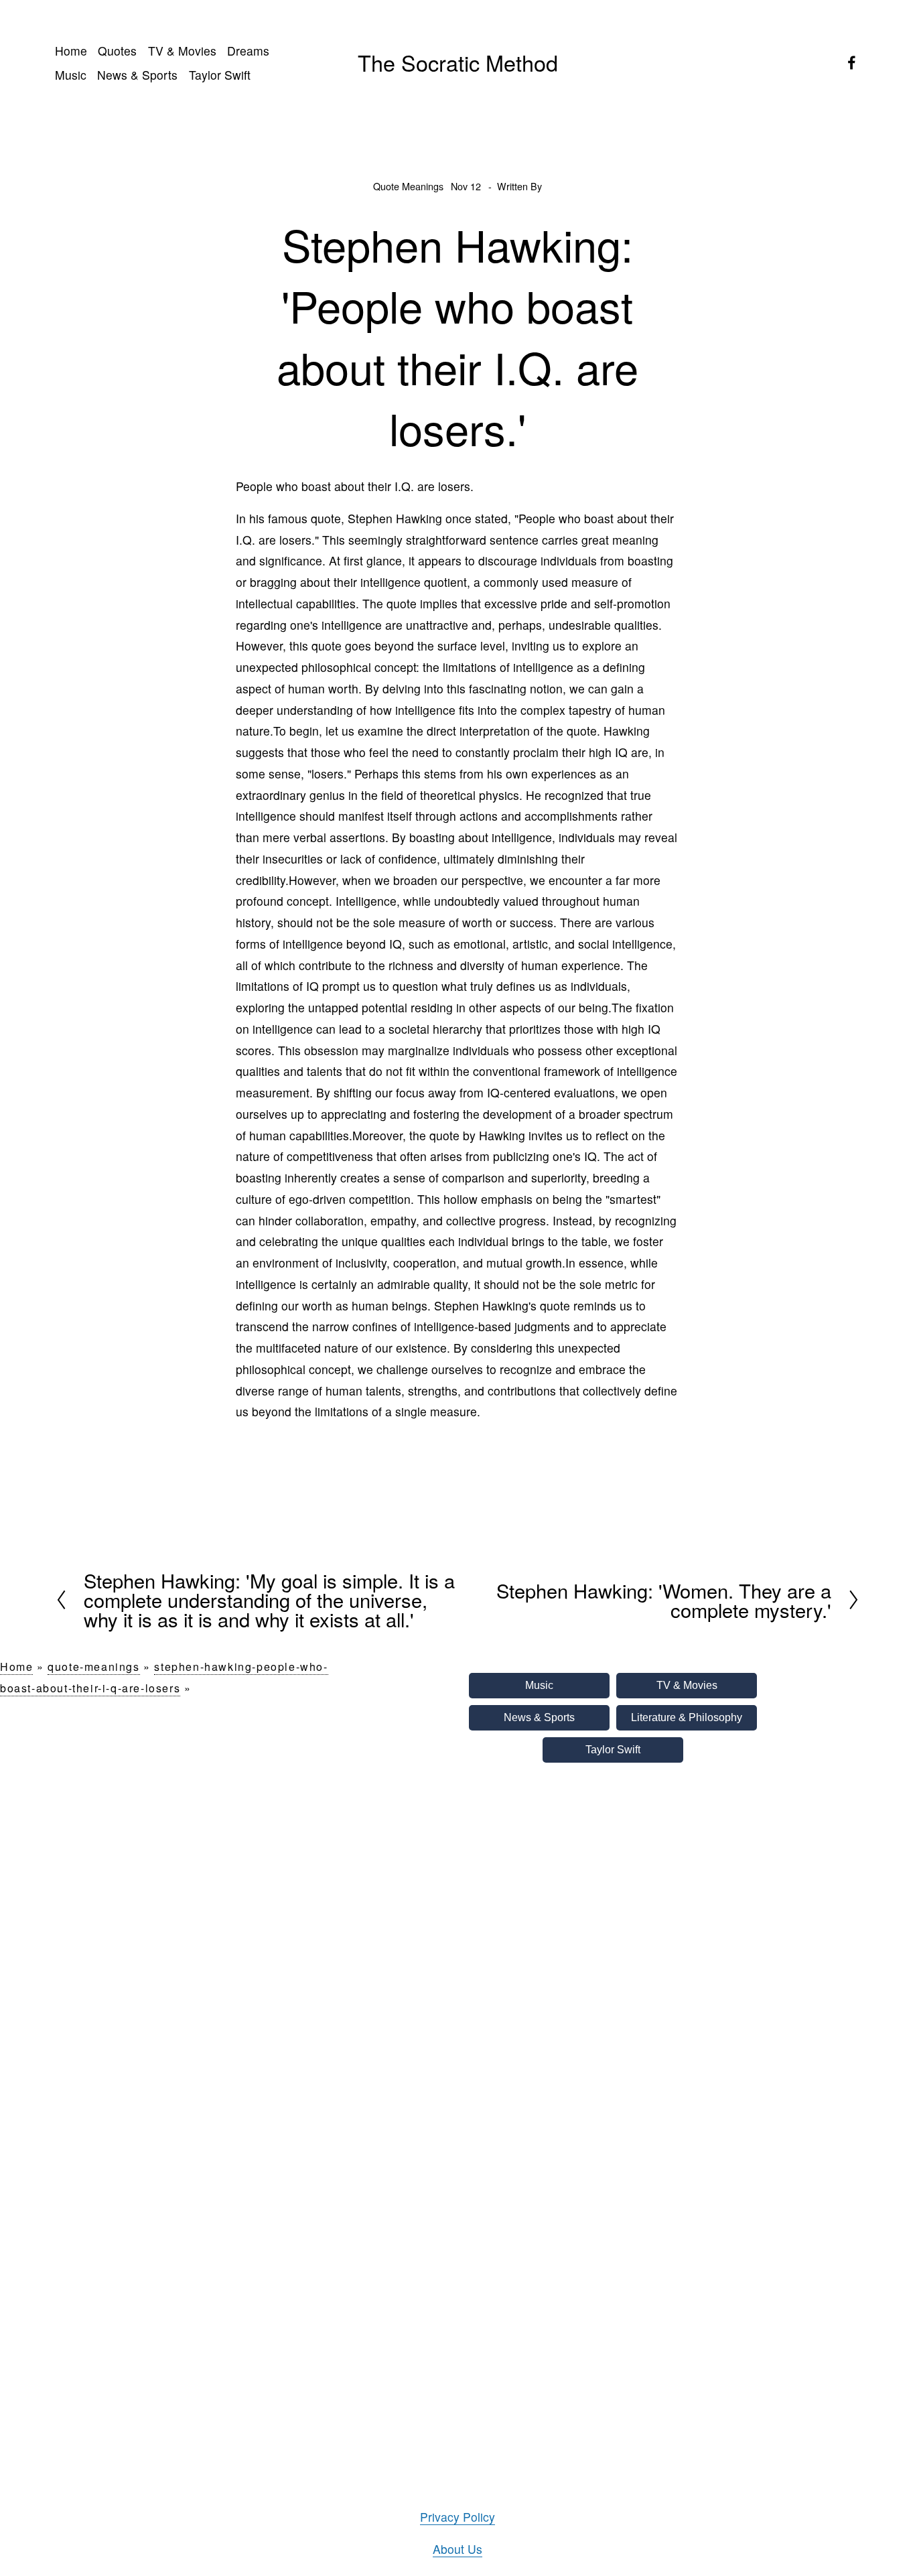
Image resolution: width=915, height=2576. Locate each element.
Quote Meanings (408, 186)
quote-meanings (93, 1667)
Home (71, 51)
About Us (457, 2549)
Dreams (248, 51)
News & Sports (137, 75)
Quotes (117, 51)
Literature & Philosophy (687, 1717)
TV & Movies (182, 51)
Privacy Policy (457, 2517)
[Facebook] (852, 63)
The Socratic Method (458, 62)
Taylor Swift (220, 75)
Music (71, 75)
